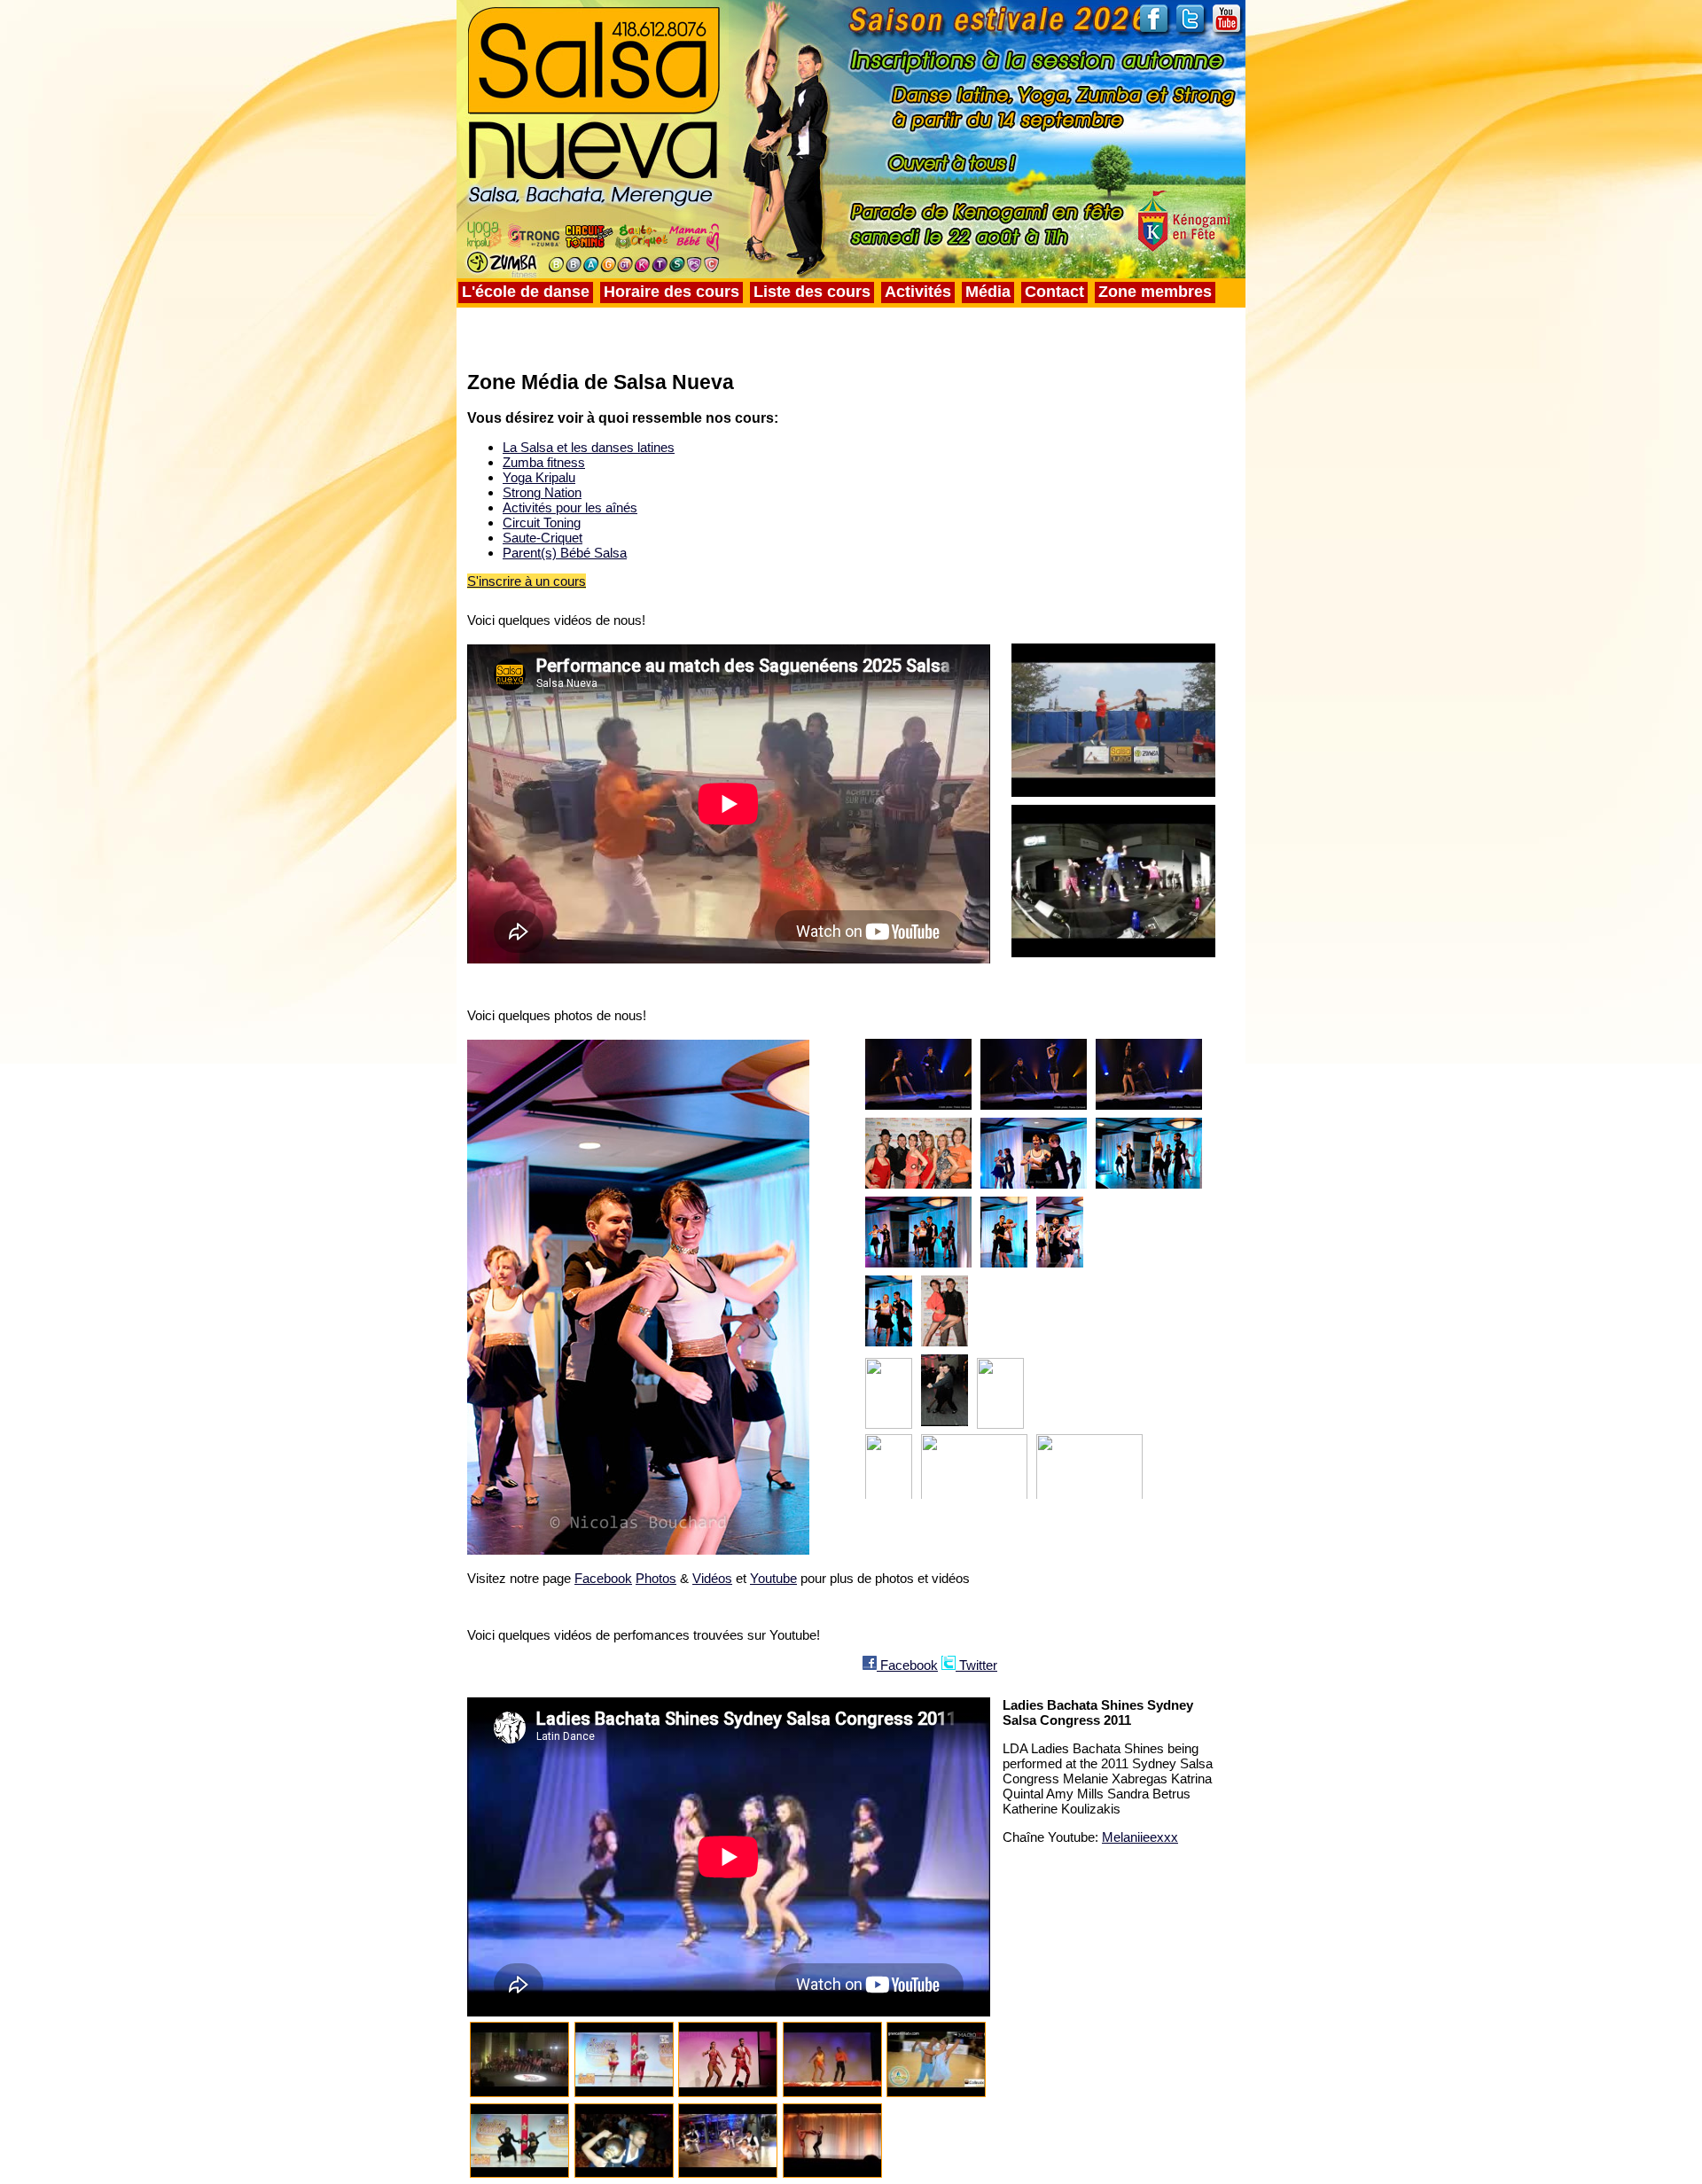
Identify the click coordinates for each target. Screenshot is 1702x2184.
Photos (656, 1578)
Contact (1054, 292)
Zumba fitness (544, 462)
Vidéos (712, 1578)
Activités (918, 292)
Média (988, 292)
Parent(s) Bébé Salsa (565, 553)
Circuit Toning (542, 523)
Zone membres (1155, 292)
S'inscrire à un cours (527, 581)
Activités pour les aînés (570, 507)
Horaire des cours (671, 292)
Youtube (773, 1578)
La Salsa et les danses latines (589, 447)
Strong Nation (542, 492)
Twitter (976, 1665)
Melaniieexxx (1140, 1837)
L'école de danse (526, 292)
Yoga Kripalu (539, 477)
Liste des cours (812, 292)
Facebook (603, 1578)
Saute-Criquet (543, 538)
